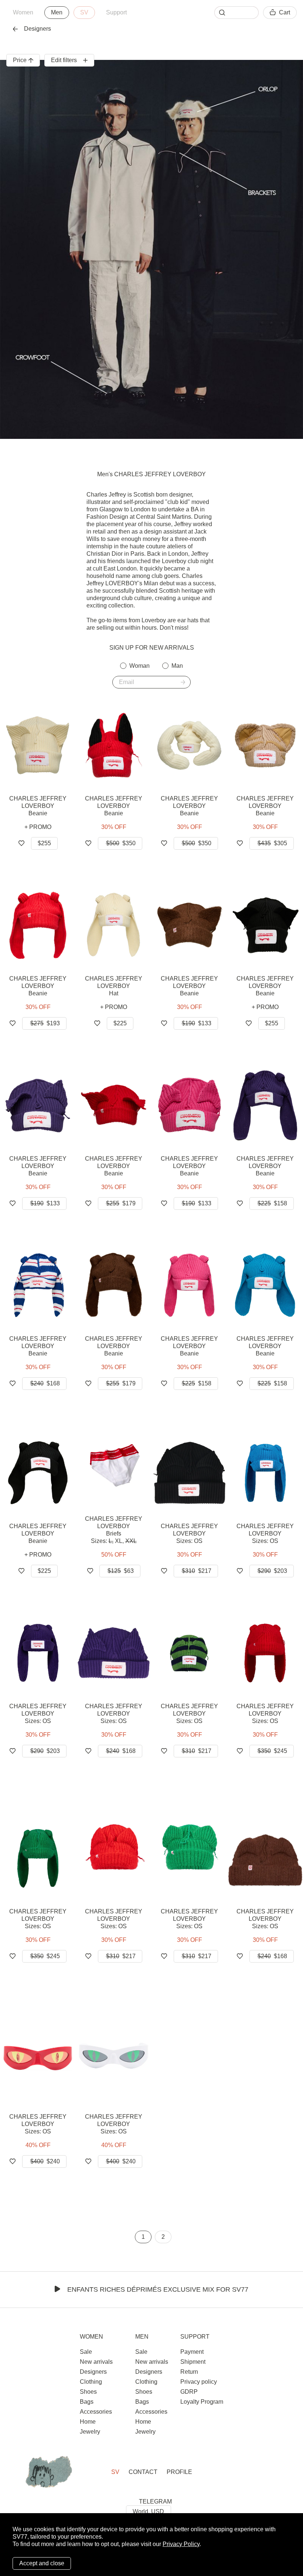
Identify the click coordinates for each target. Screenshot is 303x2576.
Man (177, 666)
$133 (197, 1023)
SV (84, 12)
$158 (272, 1203)
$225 (120, 1023)
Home (88, 2422)
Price (20, 60)
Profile (179, 2472)
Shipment (193, 2362)
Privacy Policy (181, 2544)
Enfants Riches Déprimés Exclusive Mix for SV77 (158, 2289)
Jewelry (90, 2432)
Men (57, 12)
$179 (121, 1203)
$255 (44, 843)
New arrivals (96, 2362)
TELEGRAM (155, 2501)
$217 (197, 1571)
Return (189, 2372)
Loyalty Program (202, 2402)
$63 (121, 1571)
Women (23, 12)
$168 (45, 1383)
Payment (192, 2352)
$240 (45, 2161)
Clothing (91, 2382)
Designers (38, 29)
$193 (45, 1023)
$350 (121, 843)
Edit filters (64, 60)
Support (116, 12)
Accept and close (42, 2563)
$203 (272, 1571)
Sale (86, 2352)
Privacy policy (199, 2382)
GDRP (189, 2392)
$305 (272, 843)
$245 (272, 1751)
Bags (87, 2402)
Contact (143, 2472)
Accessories (96, 2412)
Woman (139, 666)
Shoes (88, 2392)
